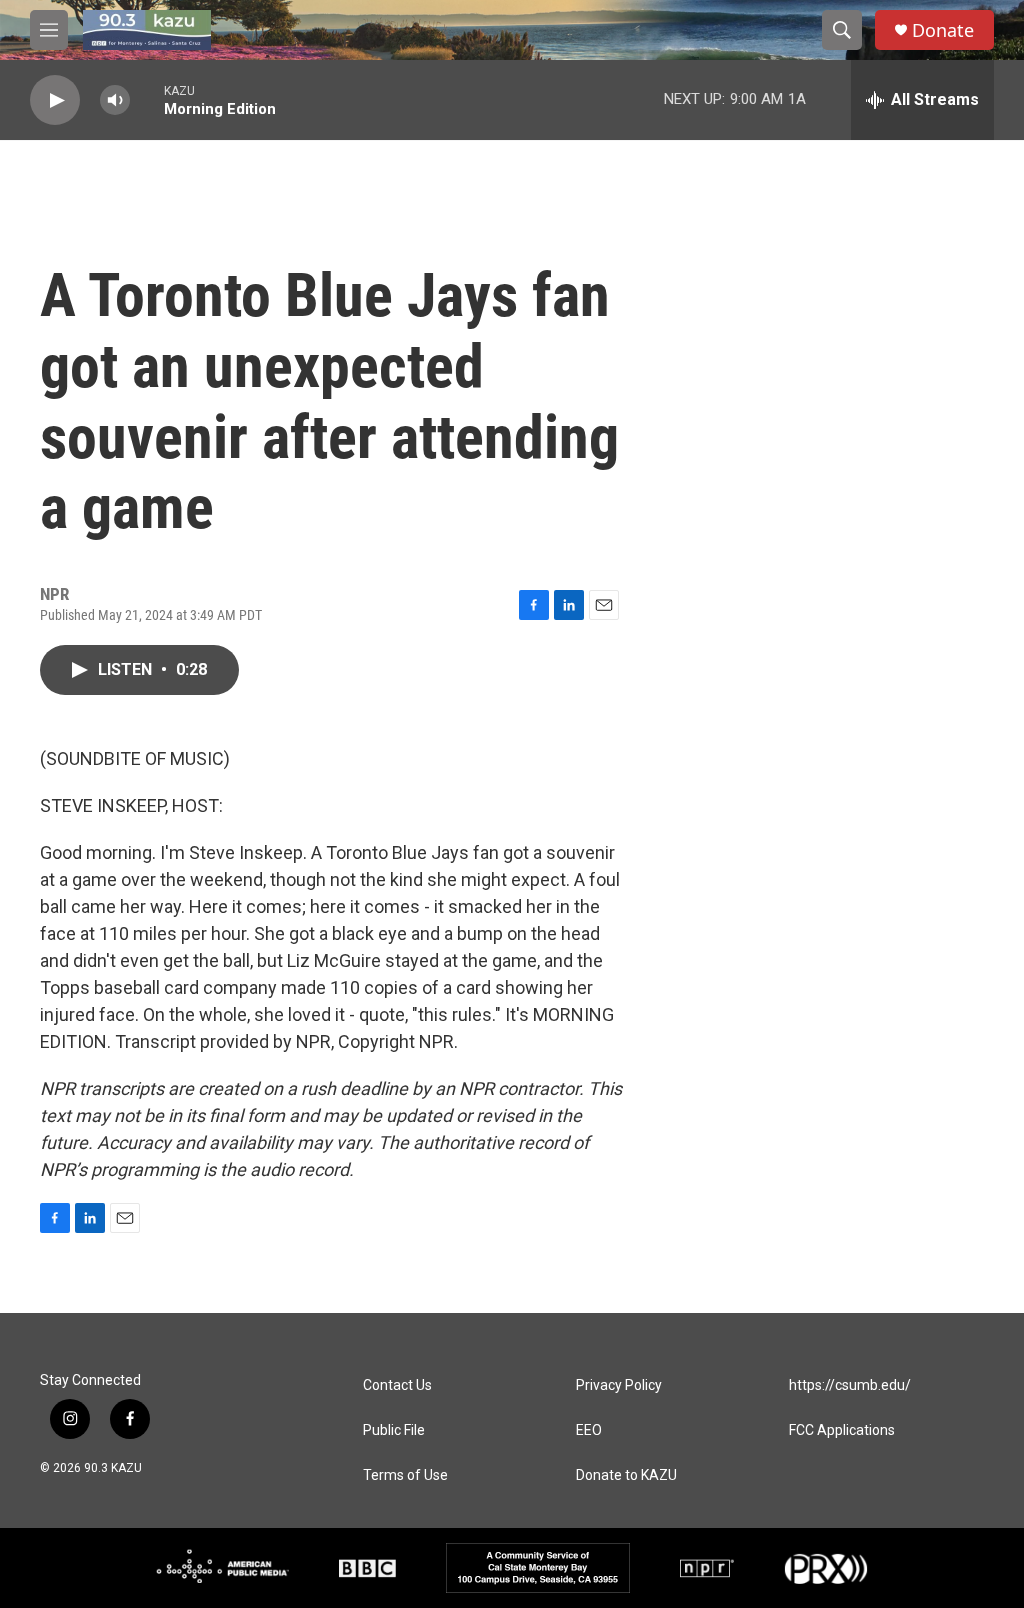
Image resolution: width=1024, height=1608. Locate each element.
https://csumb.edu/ (850, 1385)
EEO (589, 1430)
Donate (943, 30)
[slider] (147, 99)
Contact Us (397, 1385)
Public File (394, 1430)
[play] (55, 100)
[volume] (115, 100)
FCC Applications (842, 1430)
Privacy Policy (619, 1385)
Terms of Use (405, 1475)
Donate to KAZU (626, 1475)
